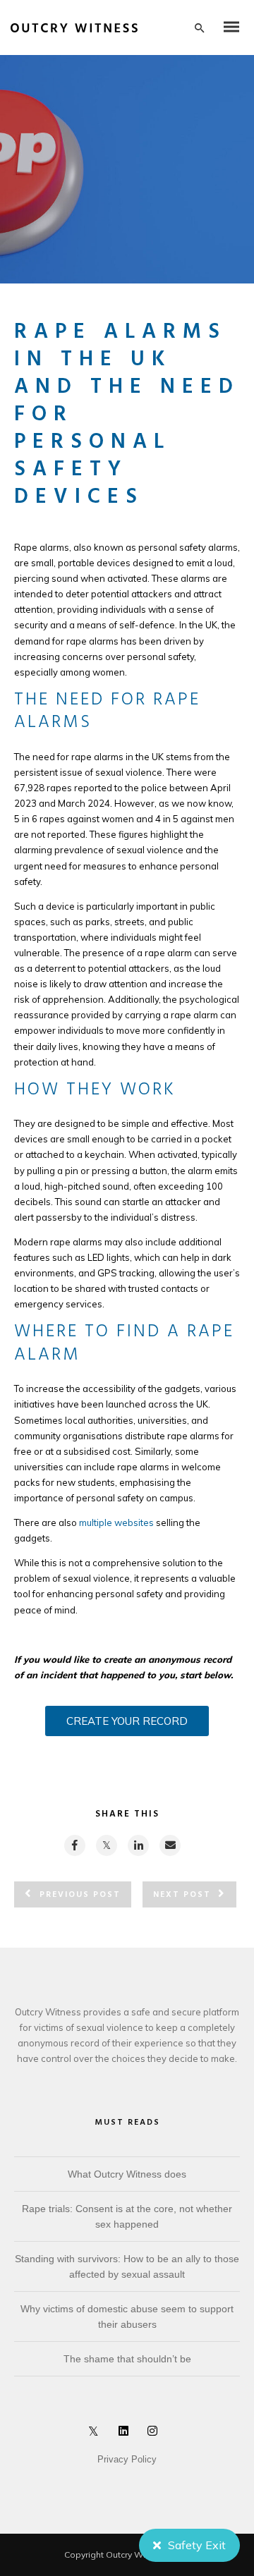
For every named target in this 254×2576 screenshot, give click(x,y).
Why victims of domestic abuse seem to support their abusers (127, 2316)
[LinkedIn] (126, 2434)
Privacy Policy (127, 2459)
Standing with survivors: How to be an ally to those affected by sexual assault (127, 2266)
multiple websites (116, 1522)
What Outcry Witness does (127, 2174)
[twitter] (106, 1845)
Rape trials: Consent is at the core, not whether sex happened (127, 2216)
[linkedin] (138, 1845)
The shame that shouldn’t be (127, 2359)
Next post (182, 1895)
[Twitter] (97, 2434)
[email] (169, 1845)
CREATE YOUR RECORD (127, 1721)
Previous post (80, 1895)
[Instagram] (155, 2434)
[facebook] (74, 1845)
